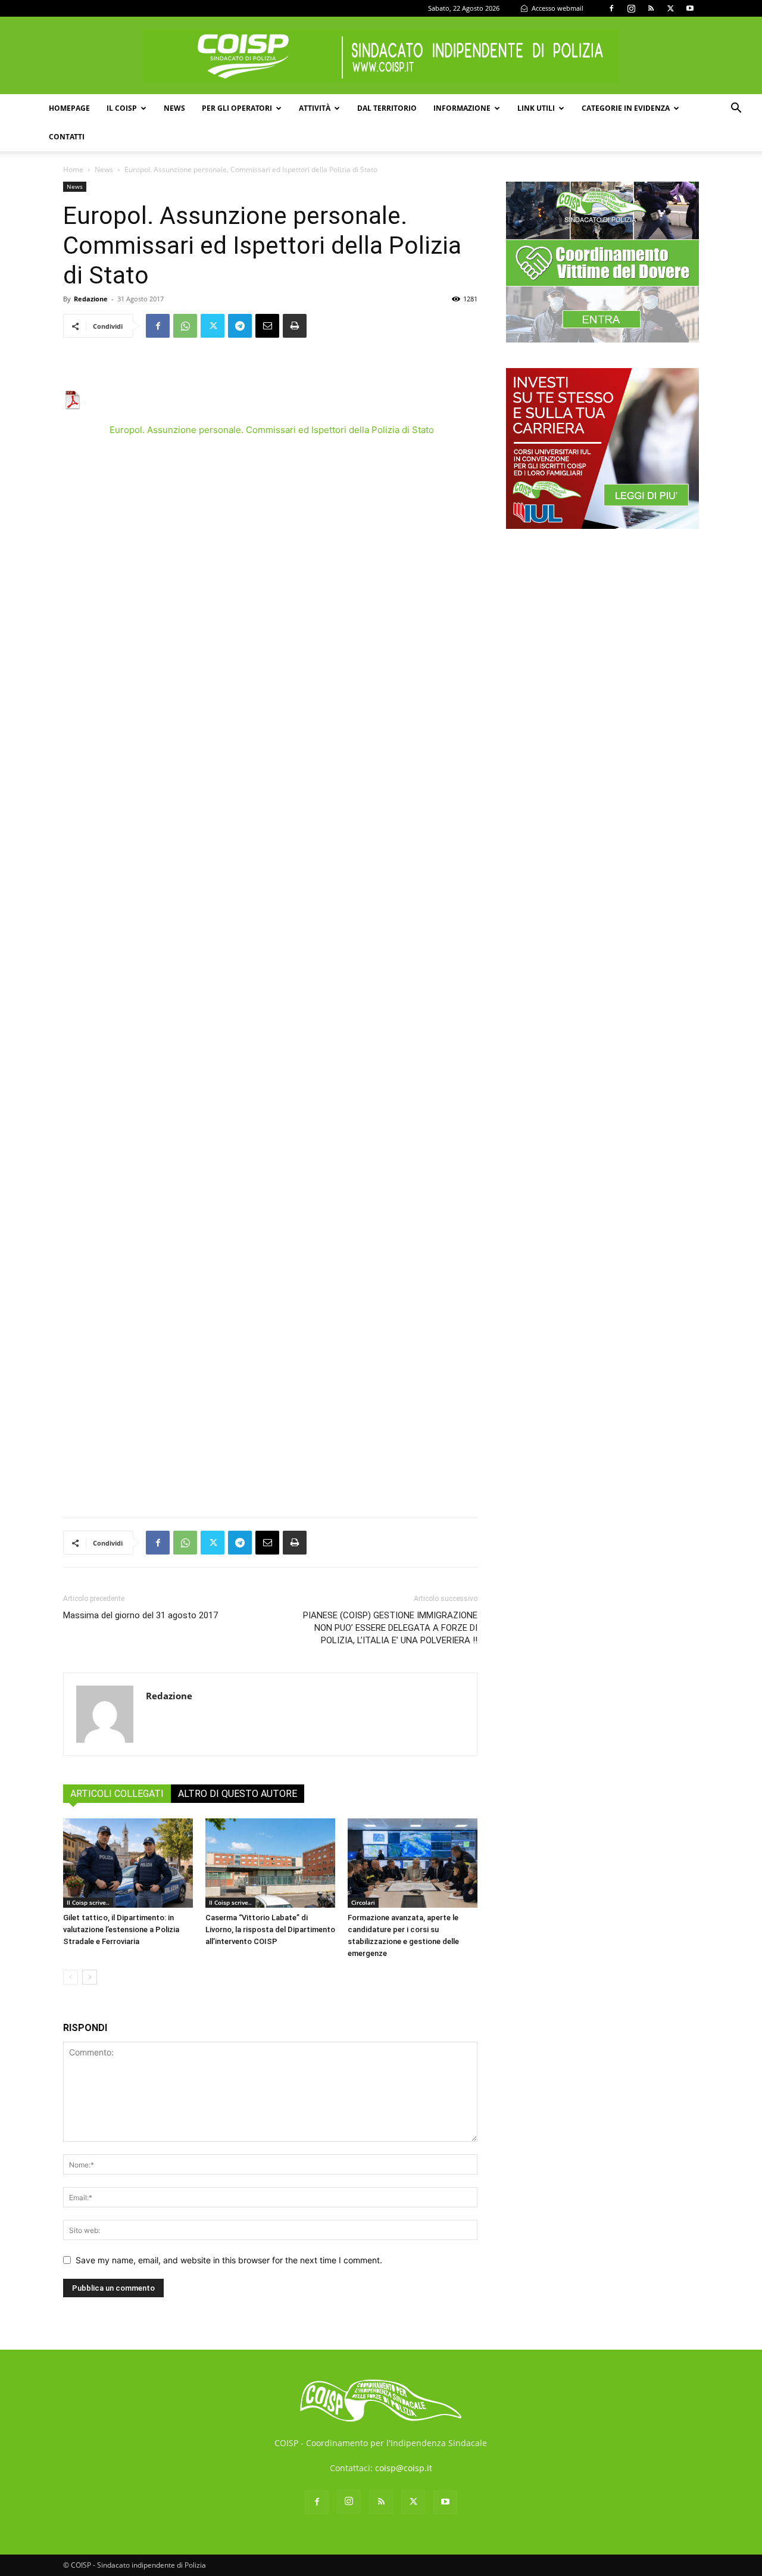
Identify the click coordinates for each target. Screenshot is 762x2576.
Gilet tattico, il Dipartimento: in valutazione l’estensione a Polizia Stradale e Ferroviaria (121, 1929)
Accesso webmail (557, 8)
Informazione (462, 108)
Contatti (67, 137)
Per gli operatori (237, 108)
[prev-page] (71, 1977)
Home (73, 169)
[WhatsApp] (185, 326)
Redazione (91, 299)
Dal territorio (387, 108)
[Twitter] (670, 8)
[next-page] (90, 1977)
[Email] (267, 326)
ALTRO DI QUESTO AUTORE (238, 1794)
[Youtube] (690, 8)
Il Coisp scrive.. (88, 1902)
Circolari (363, 1902)
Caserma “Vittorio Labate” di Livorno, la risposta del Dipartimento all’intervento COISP (270, 1929)
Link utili (536, 108)
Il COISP (122, 108)
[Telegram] (240, 326)
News (174, 108)
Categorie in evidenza (626, 108)
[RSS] (651, 8)
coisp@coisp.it (404, 2468)
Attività (315, 108)
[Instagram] (631, 8)
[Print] (295, 326)
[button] (736, 109)
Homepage (69, 108)
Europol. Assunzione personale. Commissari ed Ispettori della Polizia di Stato (272, 430)
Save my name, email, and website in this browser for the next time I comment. (229, 2260)
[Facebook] (611, 8)
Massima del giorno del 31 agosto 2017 (140, 1615)
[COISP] (381, 56)
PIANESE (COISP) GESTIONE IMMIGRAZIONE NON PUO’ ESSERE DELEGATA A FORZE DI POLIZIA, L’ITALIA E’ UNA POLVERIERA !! (390, 1628)
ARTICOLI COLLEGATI (117, 1794)
